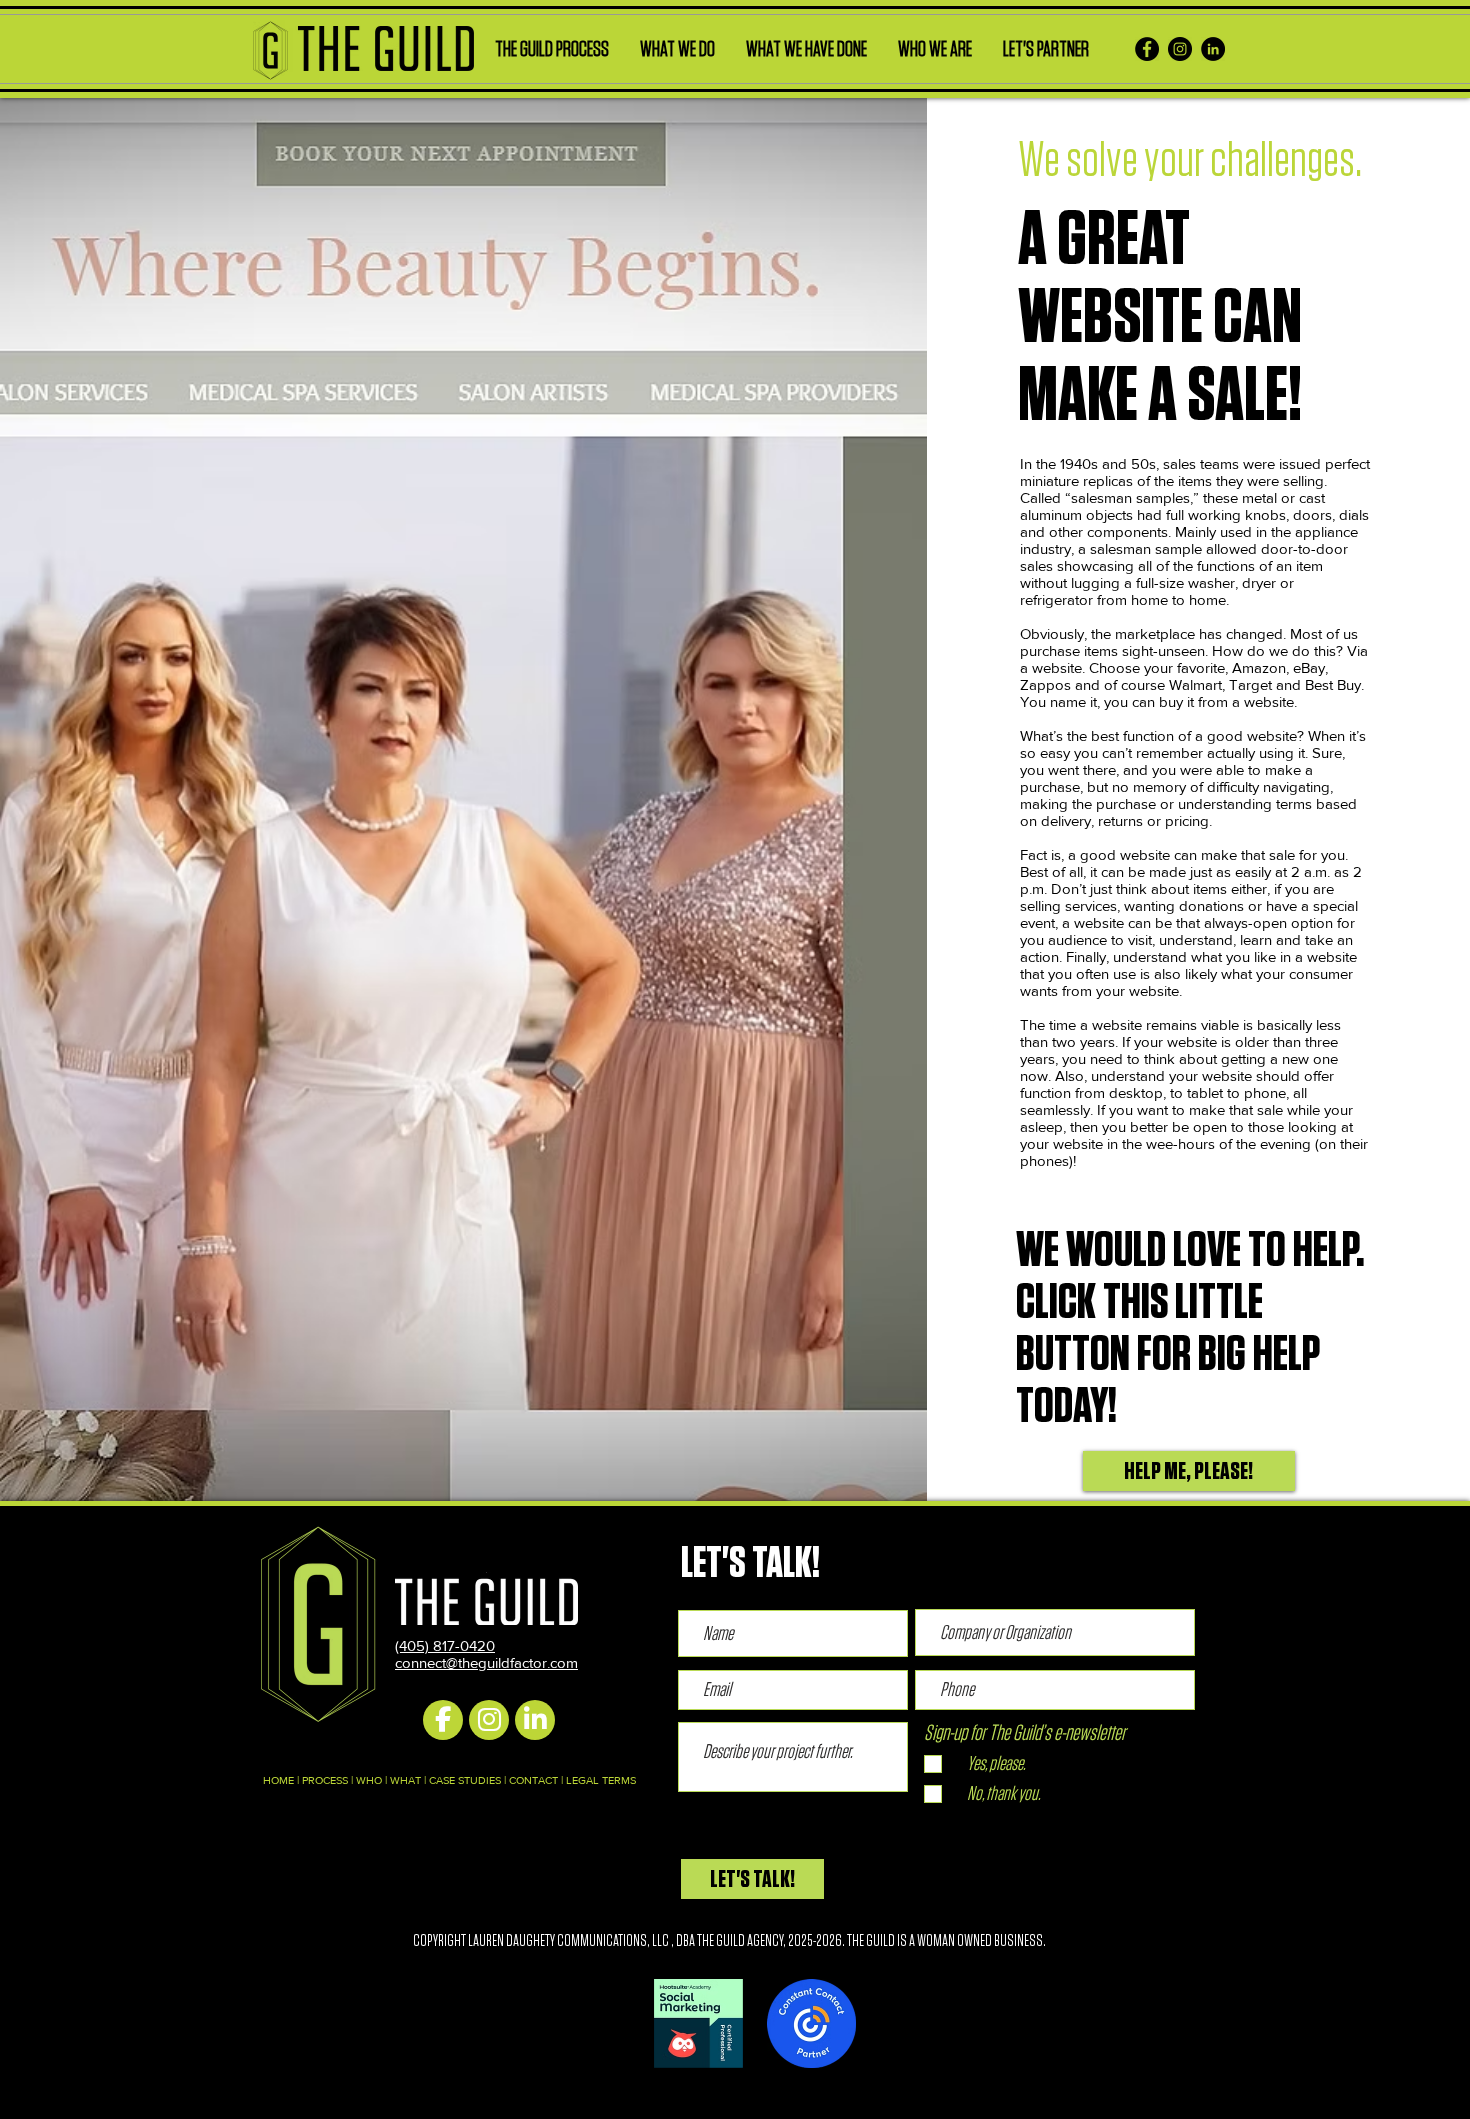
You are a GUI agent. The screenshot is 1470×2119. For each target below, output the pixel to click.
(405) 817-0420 (445, 1645)
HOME (278, 1780)
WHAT (405, 1780)
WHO (369, 1780)
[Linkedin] (1213, 49)
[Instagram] (1180, 49)
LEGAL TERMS (601, 1780)
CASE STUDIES (465, 1780)
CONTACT (533, 1780)
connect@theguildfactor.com (486, 1662)
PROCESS (325, 1780)
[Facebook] (1147, 49)
